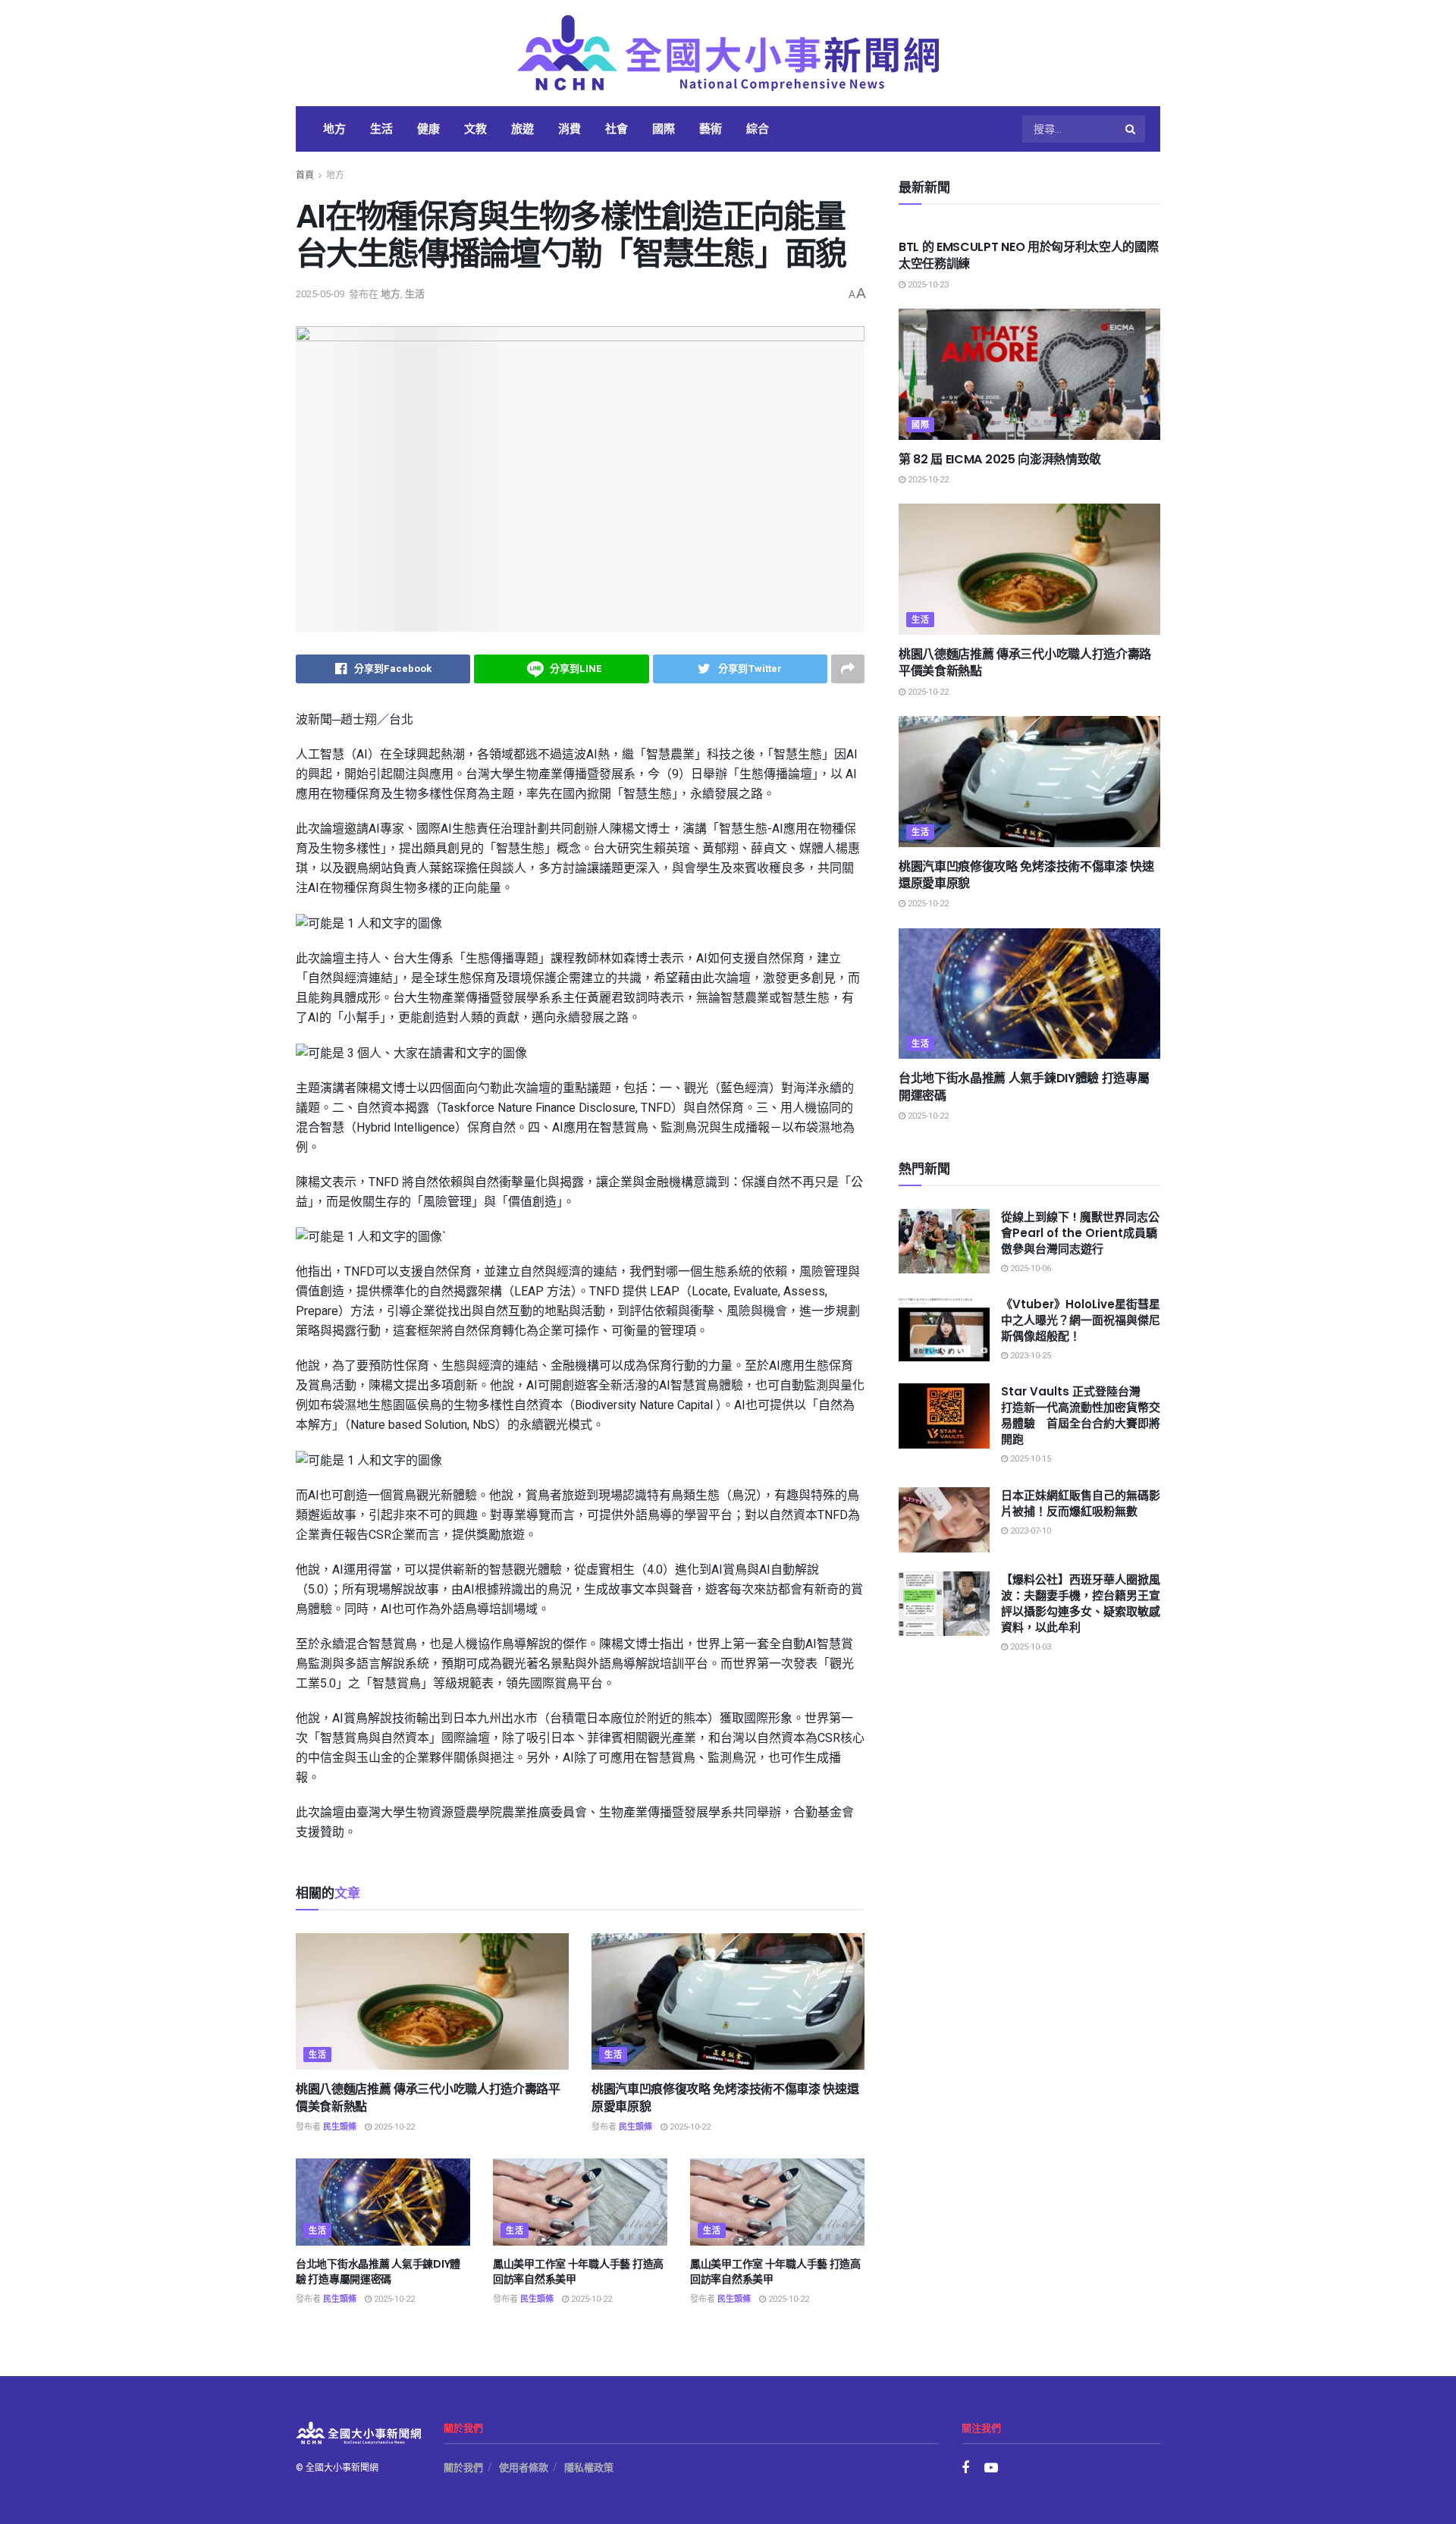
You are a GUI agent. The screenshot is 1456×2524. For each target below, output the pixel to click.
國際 (664, 129)
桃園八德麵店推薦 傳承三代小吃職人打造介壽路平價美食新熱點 (428, 2097)
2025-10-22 (393, 2127)
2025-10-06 (1029, 1268)
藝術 (711, 129)
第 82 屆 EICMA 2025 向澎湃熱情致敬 (1000, 459)
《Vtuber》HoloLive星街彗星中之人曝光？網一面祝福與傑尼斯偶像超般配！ (1081, 1320)
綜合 (758, 129)
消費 (570, 129)
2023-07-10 (1029, 1531)
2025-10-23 (927, 285)
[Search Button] (1131, 129)
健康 (428, 129)
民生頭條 (340, 2127)
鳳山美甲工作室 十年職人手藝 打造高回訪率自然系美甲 (578, 2271)
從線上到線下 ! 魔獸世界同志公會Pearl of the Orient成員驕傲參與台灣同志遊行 (1080, 1233)
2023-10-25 (1029, 1356)
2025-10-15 (1029, 1459)
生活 (381, 129)
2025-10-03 (1029, 1647)
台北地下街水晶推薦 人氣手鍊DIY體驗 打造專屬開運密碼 (378, 2271)
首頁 (305, 175)
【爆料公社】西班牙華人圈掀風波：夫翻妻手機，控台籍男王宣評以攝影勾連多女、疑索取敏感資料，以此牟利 (1081, 1603)
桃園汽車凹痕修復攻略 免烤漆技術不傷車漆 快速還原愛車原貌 (725, 2097)
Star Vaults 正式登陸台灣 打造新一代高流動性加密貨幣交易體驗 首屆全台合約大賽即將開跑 (1081, 1415)
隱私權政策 (589, 2467)
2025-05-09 (320, 294)
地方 (334, 129)
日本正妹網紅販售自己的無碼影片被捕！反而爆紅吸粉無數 (1081, 1503)
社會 (617, 129)
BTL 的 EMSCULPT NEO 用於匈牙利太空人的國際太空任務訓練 (1028, 255)
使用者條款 (524, 2467)
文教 (475, 129)
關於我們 (463, 2467)
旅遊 (522, 129)
